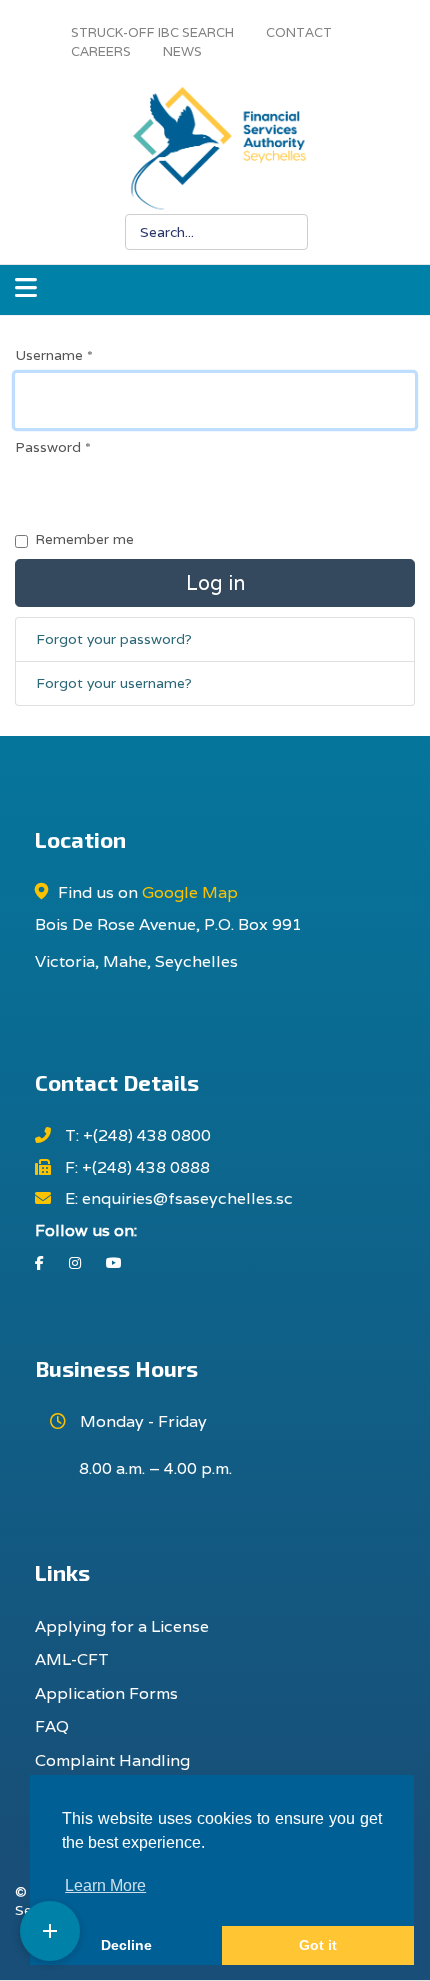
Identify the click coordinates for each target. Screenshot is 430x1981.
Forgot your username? (114, 683)
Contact (299, 32)
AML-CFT (72, 1659)
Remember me (84, 539)
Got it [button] (318, 1945)
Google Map (190, 892)
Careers (101, 51)
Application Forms (106, 1693)
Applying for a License (122, 1626)
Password (53, 447)
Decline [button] (126, 1945)
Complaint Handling (112, 1760)
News (182, 51)
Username (54, 355)
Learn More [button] (105, 1885)
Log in (215, 583)
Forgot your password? (114, 639)
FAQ (52, 1726)
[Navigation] (26, 290)
